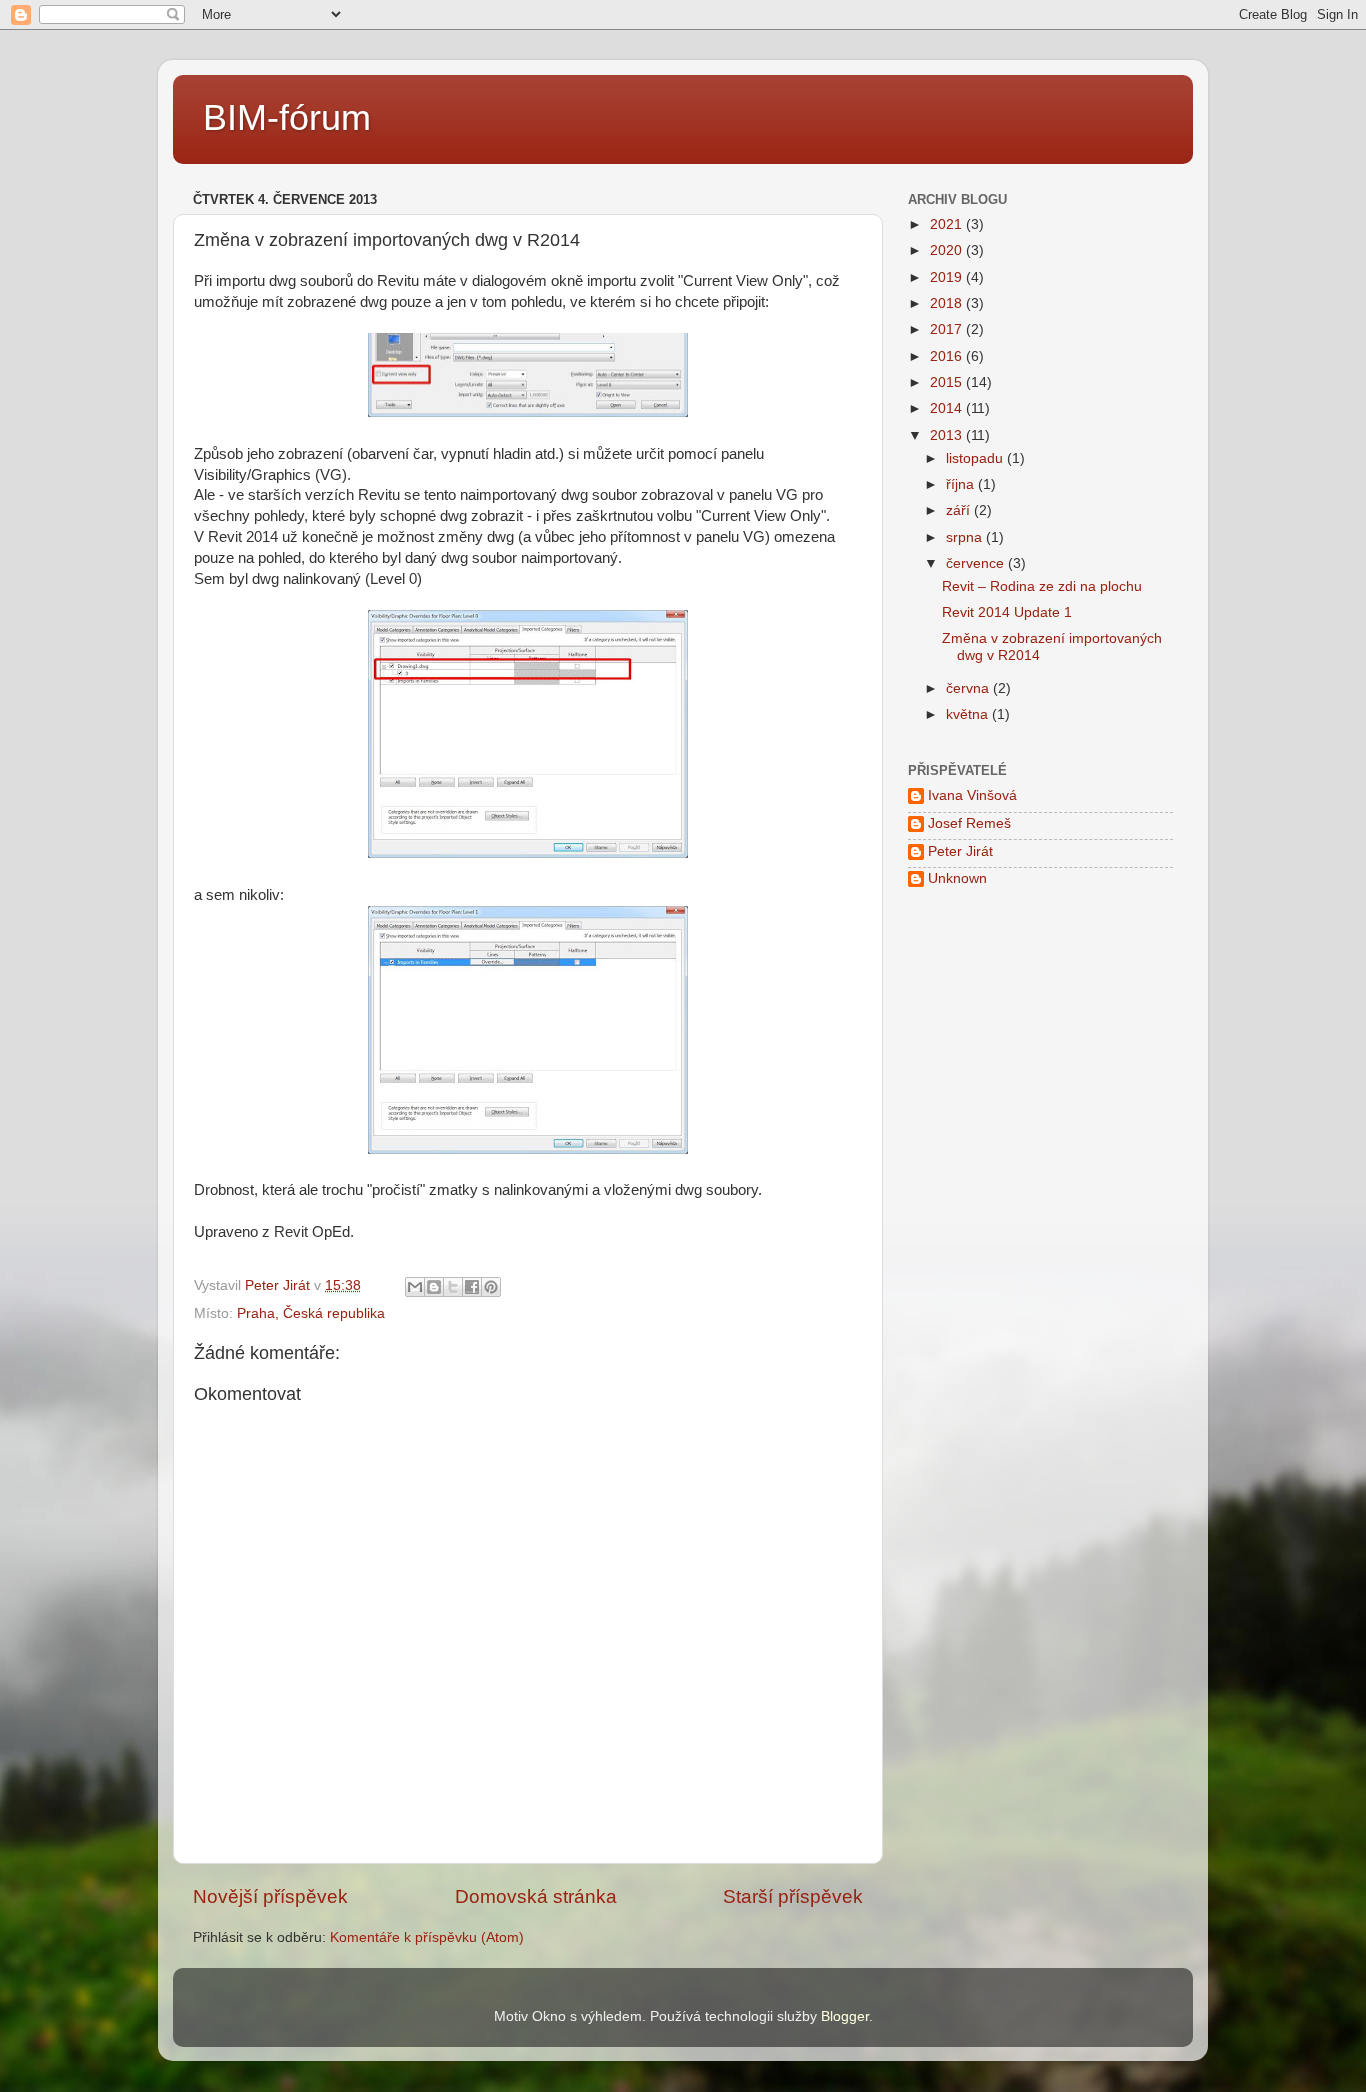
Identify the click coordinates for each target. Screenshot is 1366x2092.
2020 (948, 250)
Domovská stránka (536, 1896)
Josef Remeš (969, 823)
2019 (948, 277)
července (977, 563)
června (969, 688)
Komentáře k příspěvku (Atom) (427, 1937)
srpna (966, 537)
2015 (948, 382)
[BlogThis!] (434, 1287)
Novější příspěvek (270, 1896)
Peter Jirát (960, 851)
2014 (948, 408)
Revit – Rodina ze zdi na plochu (1042, 586)
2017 (948, 329)
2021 (948, 224)
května (969, 714)
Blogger (845, 2016)
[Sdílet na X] (453, 1287)
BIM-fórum (287, 117)
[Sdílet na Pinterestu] (491, 1287)
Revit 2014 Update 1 (1007, 612)
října (962, 484)
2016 (948, 356)
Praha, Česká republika (311, 1313)
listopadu (976, 458)
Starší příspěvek (793, 1896)
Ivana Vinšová (972, 795)
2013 (948, 435)
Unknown (957, 878)
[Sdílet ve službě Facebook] (472, 1287)
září (960, 510)
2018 (948, 303)
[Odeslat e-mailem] (415, 1287)
